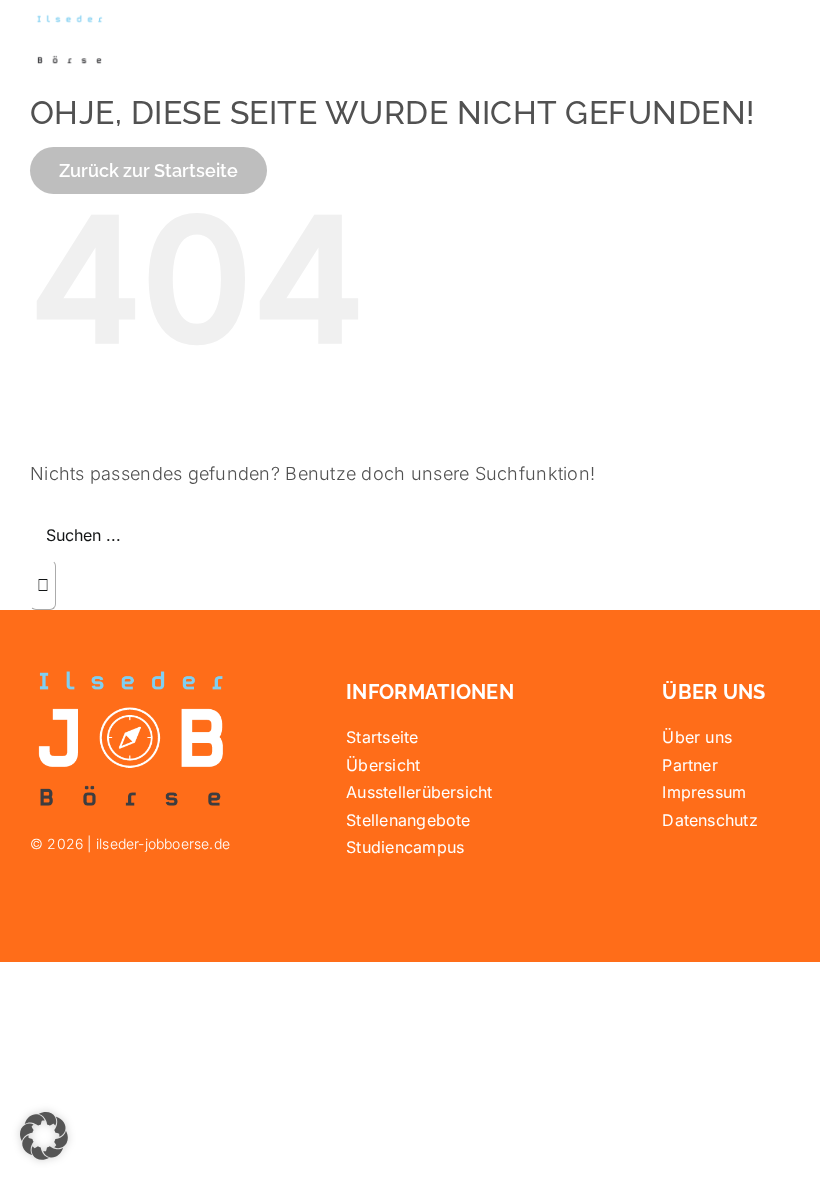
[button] (44, 1136)
